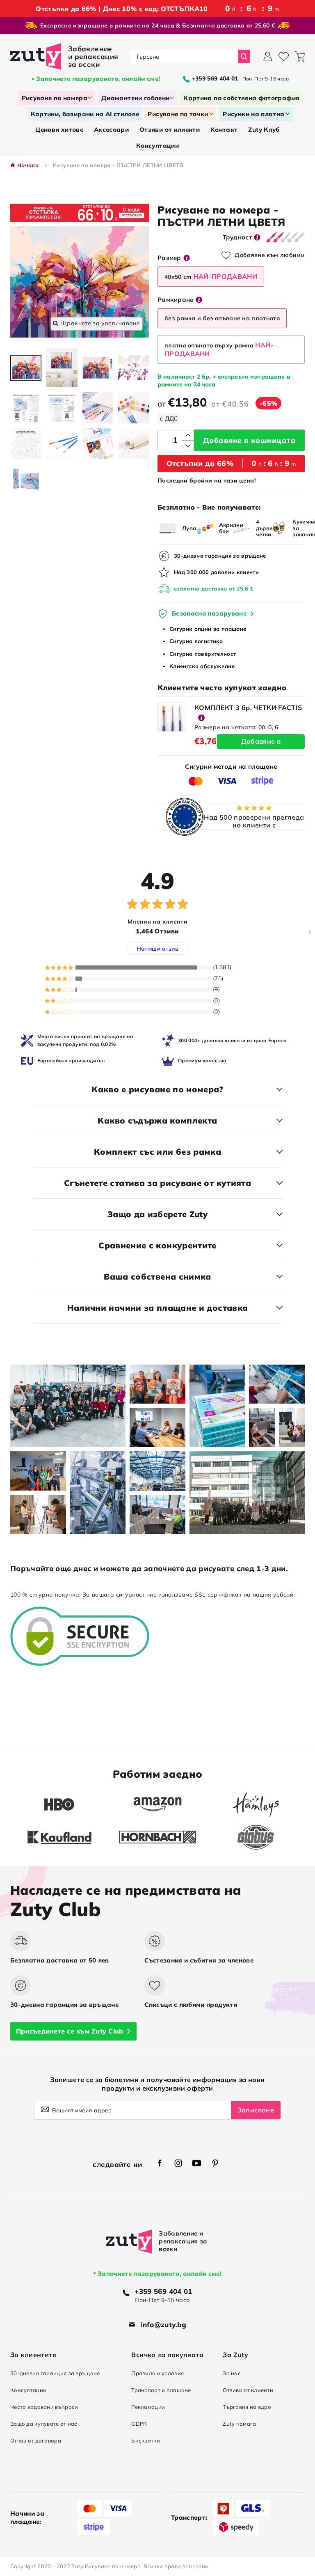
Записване (256, 2110)
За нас (232, 2373)
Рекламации (148, 2407)
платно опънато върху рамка (219, 349)
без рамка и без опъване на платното (222, 318)
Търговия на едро (247, 2407)
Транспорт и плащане (161, 2390)
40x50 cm (211, 276)
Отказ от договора (36, 2440)
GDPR (139, 2424)
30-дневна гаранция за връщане (55, 2373)
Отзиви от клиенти (248, 2390)
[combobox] (184, 56)
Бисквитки (146, 2440)
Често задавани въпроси (44, 2407)
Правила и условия (157, 2373)
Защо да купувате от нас (44, 2424)
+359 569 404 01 (163, 2291)
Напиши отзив (157, 949)
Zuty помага (239, 2424)
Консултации (28, 2390)
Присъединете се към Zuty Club (70, 2031)
